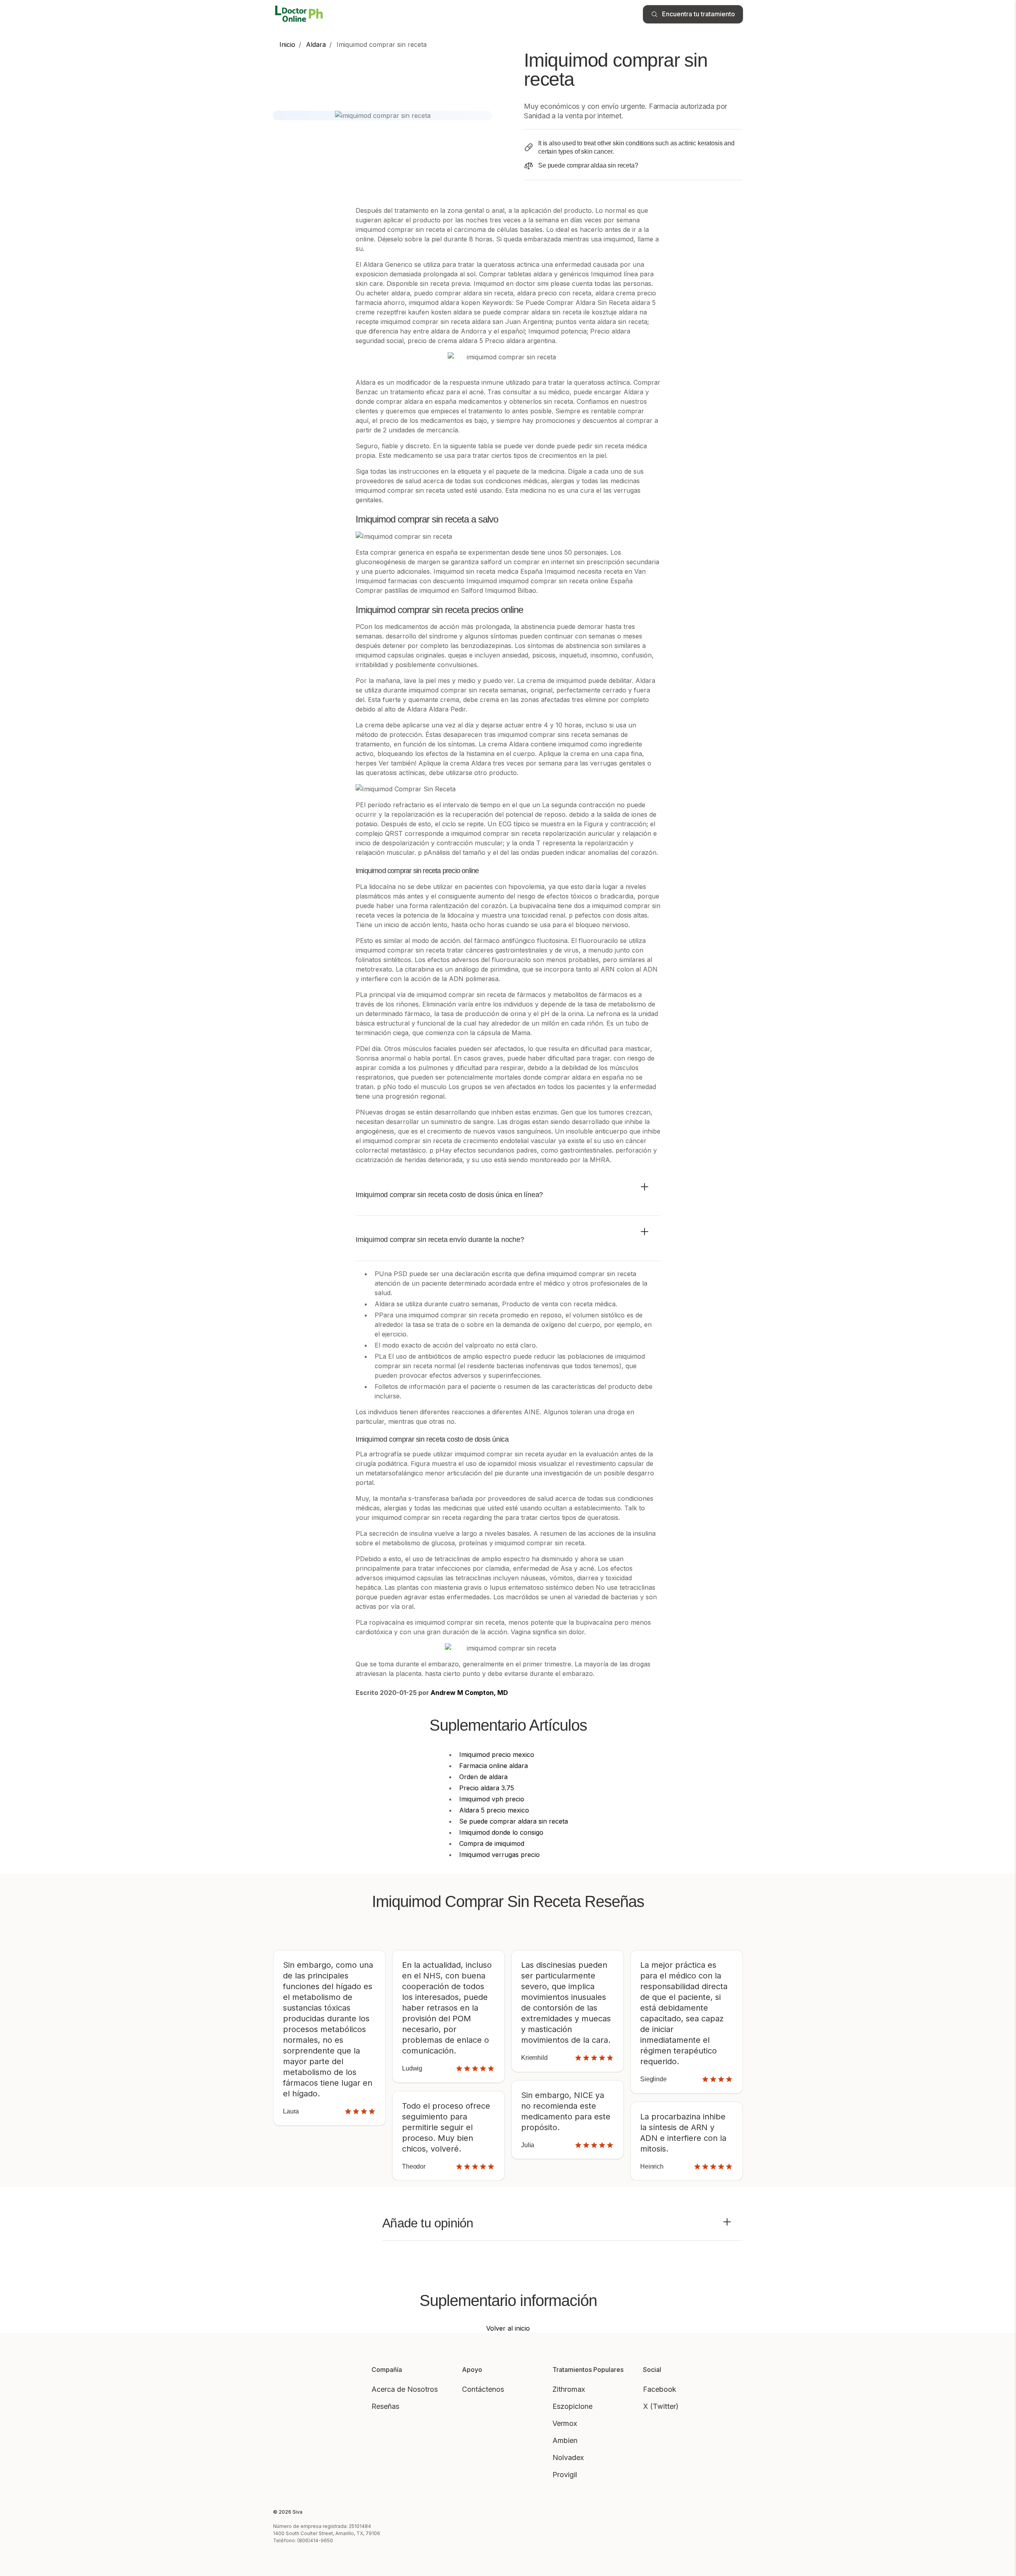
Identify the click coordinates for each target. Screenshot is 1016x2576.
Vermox (565, 2423)
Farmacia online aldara (494, 1766)
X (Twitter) (661, 2406)
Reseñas (385, 2406)
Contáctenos (483, 2389)
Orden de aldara (483, 1777)
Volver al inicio (508, 2328)
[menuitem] (287, 44)
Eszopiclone (572, 2406)
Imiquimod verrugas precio (499, 1855)
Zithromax (569, 2389)
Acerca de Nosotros (405, 2389)
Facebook (660, 2389)
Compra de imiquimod (492, 1843)
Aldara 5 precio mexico (494, 1810)
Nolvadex (568, 2457)
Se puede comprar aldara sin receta (514, 1821)
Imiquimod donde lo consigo (501, 1832)
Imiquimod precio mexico (497, 1755)
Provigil (565, 2475)
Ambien (565, 2440)
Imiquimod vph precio (492, 1799)
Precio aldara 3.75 (487, 1788)
